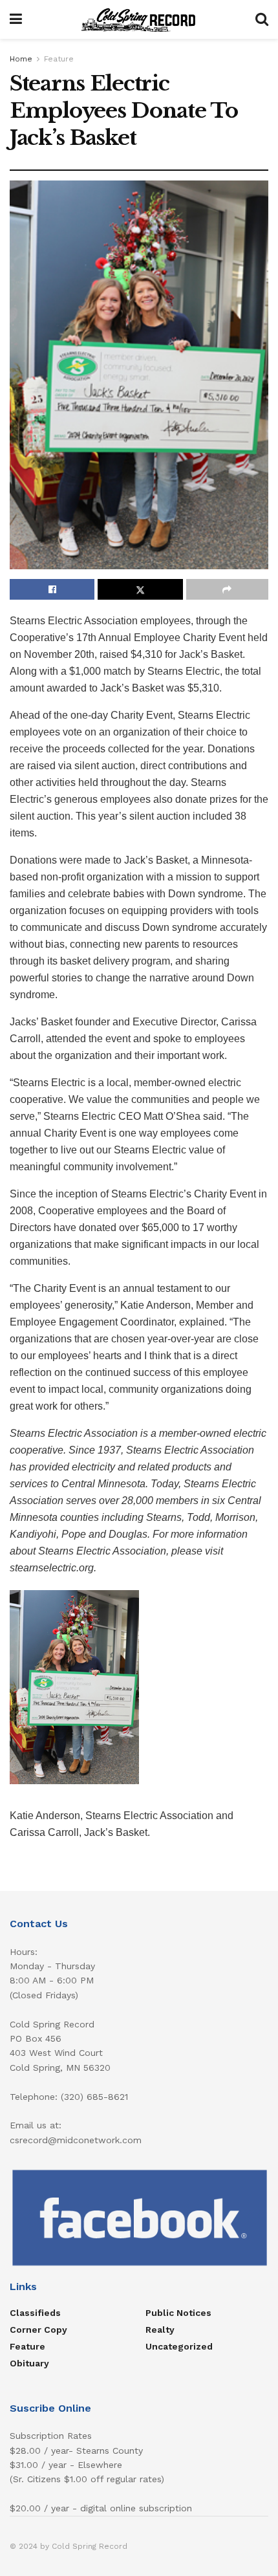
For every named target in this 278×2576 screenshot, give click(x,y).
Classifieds (35, 2313)
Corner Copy (38, 2330)
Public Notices (178, 2313)
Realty (160, 2330)
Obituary (29, 2363)
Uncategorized (179, 2346)
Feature (59, 59)
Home (21, 59)
